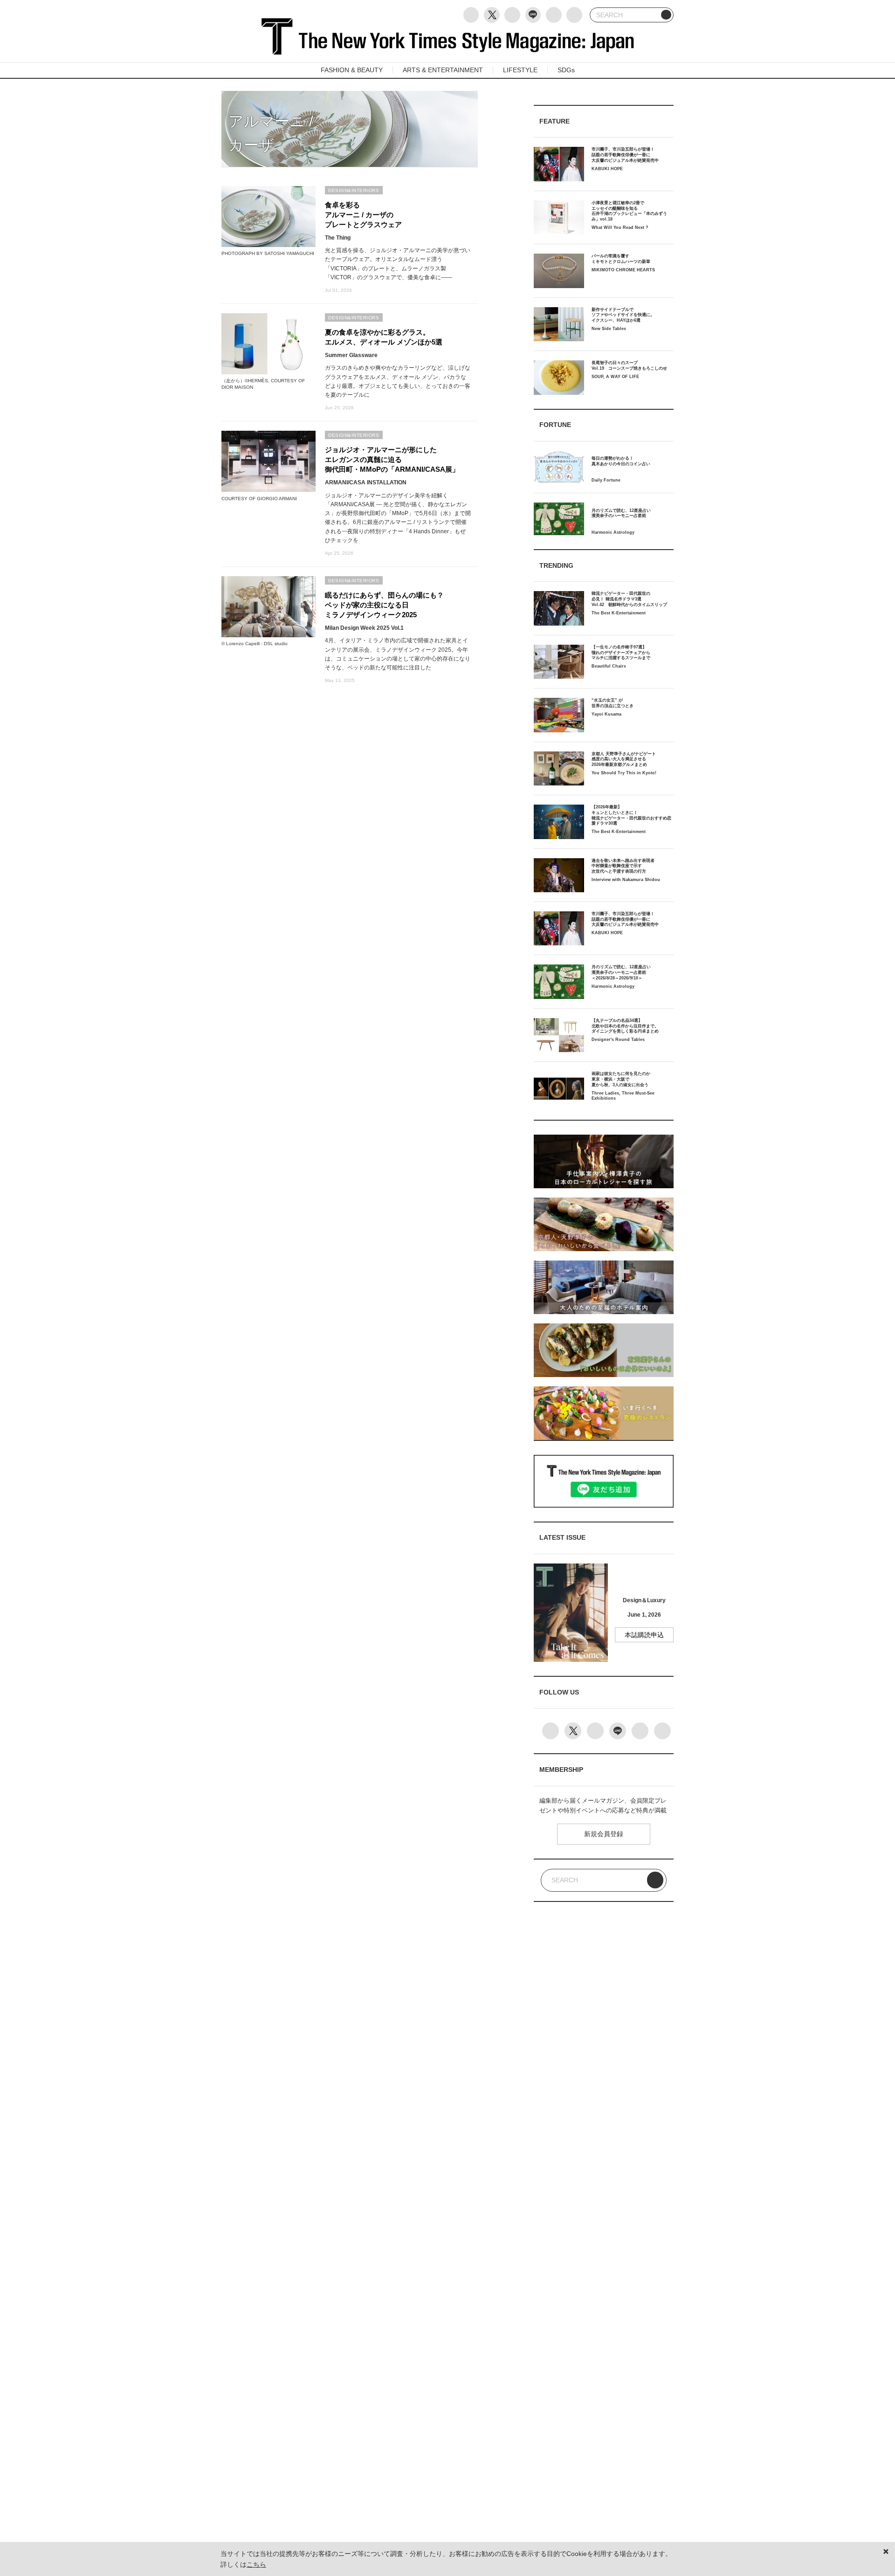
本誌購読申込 (644, 1635)
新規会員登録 (604, 1834)
